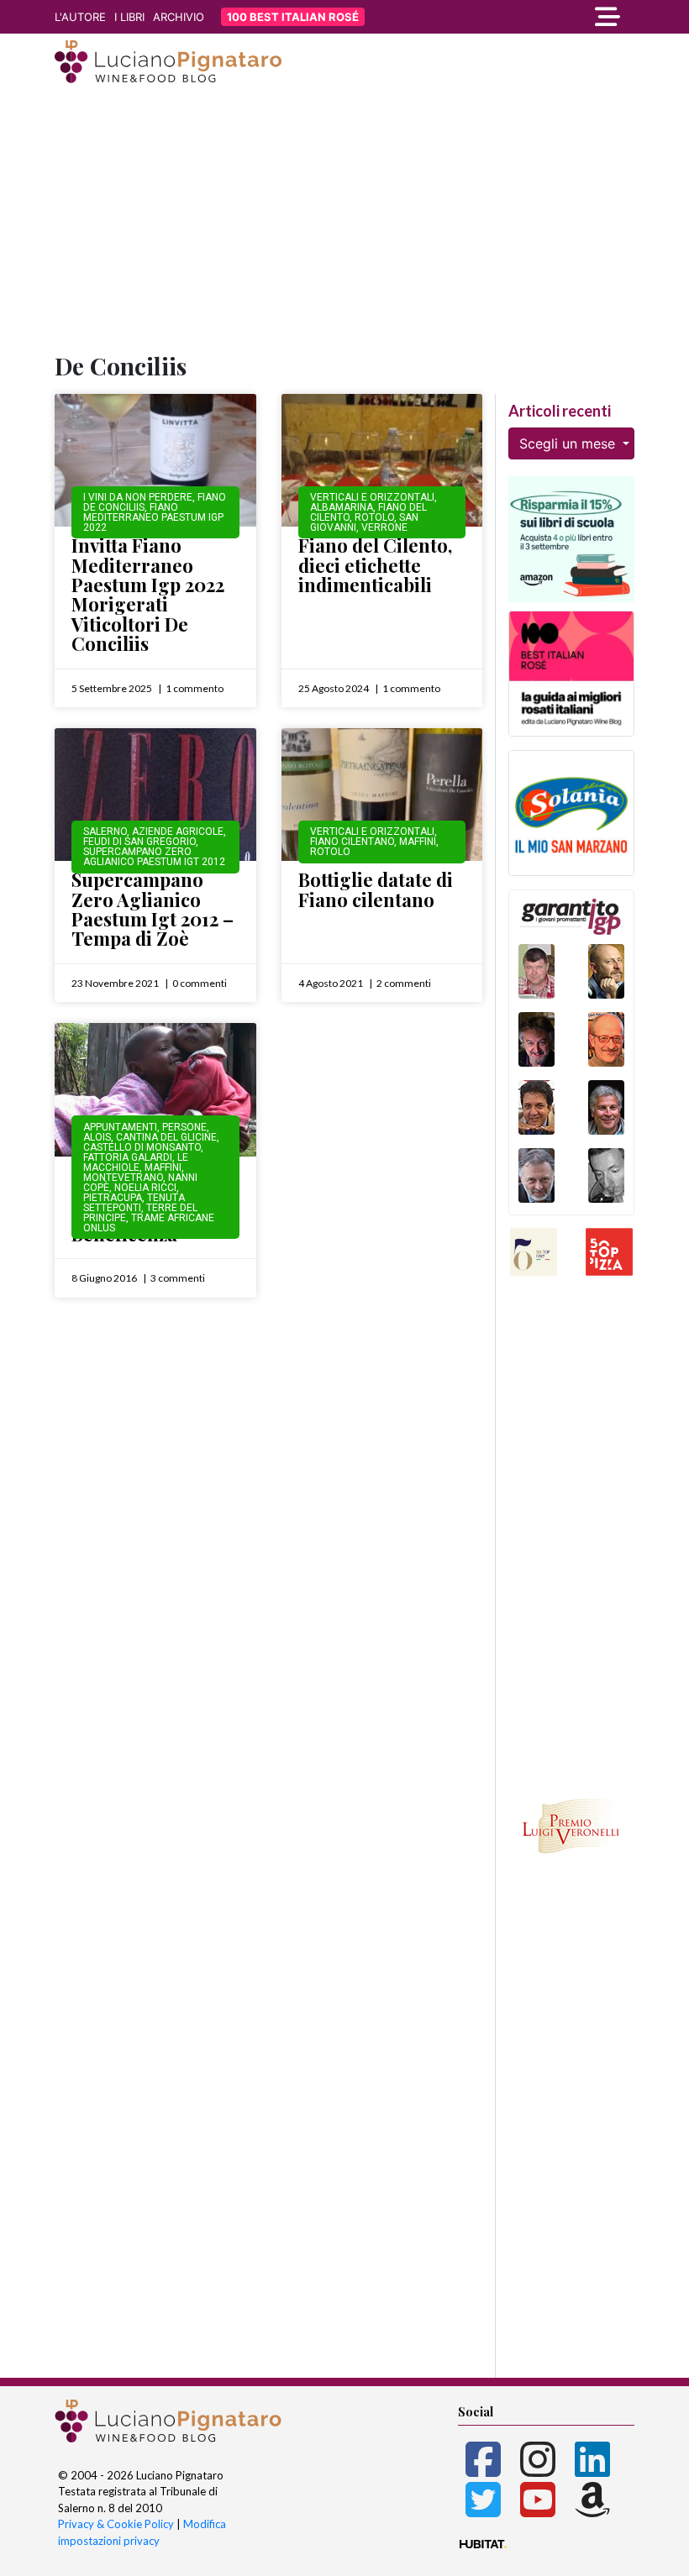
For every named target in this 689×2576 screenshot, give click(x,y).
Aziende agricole (178, 832)
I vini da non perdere (138, 497)
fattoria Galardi (128, 1157)
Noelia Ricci (145, 1188)
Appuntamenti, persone (145, 1127)
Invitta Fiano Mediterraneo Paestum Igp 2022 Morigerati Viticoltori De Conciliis (148, 594)
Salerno (105, 832)
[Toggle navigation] (546, 17)
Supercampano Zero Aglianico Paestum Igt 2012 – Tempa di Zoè (153, 909)
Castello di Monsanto (142, 1147)
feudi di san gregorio (139, 842)
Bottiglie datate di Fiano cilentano (376, 889)
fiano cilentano (352, 842)
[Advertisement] (344, 221)
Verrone (384, 527)
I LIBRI (129, 17)
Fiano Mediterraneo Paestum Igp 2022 (153, 517)
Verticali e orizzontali (372, 497)
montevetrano (123, 1178)
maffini (418, 842)
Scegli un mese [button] (569, 443)
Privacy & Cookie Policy (116, 2524)
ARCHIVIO (179, 17)
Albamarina (342, 507)
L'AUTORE (80, 17)
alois (97, 1137)
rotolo (374, 517)
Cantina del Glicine (166, 1137)
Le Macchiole (136, 1162)
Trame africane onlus (149, 1223)
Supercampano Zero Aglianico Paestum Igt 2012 (154, 857)
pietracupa (113, 1198)
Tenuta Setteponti (134, 1203)
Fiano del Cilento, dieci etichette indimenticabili (375, 565)
